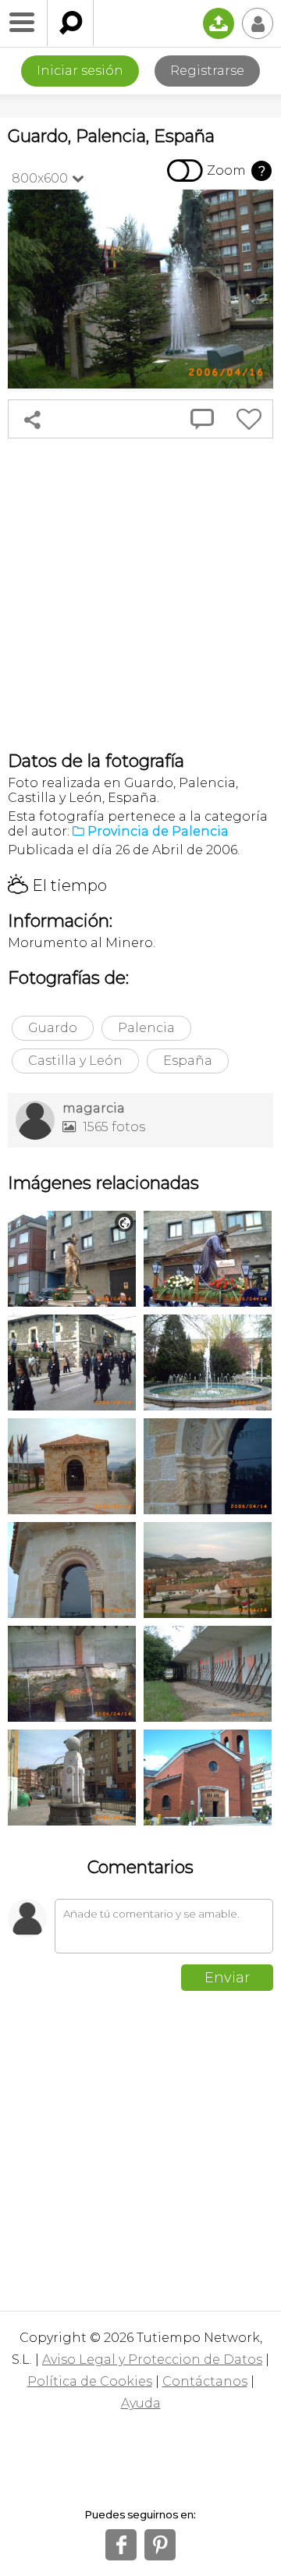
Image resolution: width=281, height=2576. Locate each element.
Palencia (146, 1028)
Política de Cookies (90, 2381)
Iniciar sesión (80, 71)
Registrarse (207, 71)
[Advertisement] (140, 594)
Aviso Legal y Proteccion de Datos (152, 2360)
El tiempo (57, 885)
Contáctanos (205, 2381)
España (188, 1061)
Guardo (53, 1028)
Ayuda (141, 2403)
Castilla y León (75, 1061)
